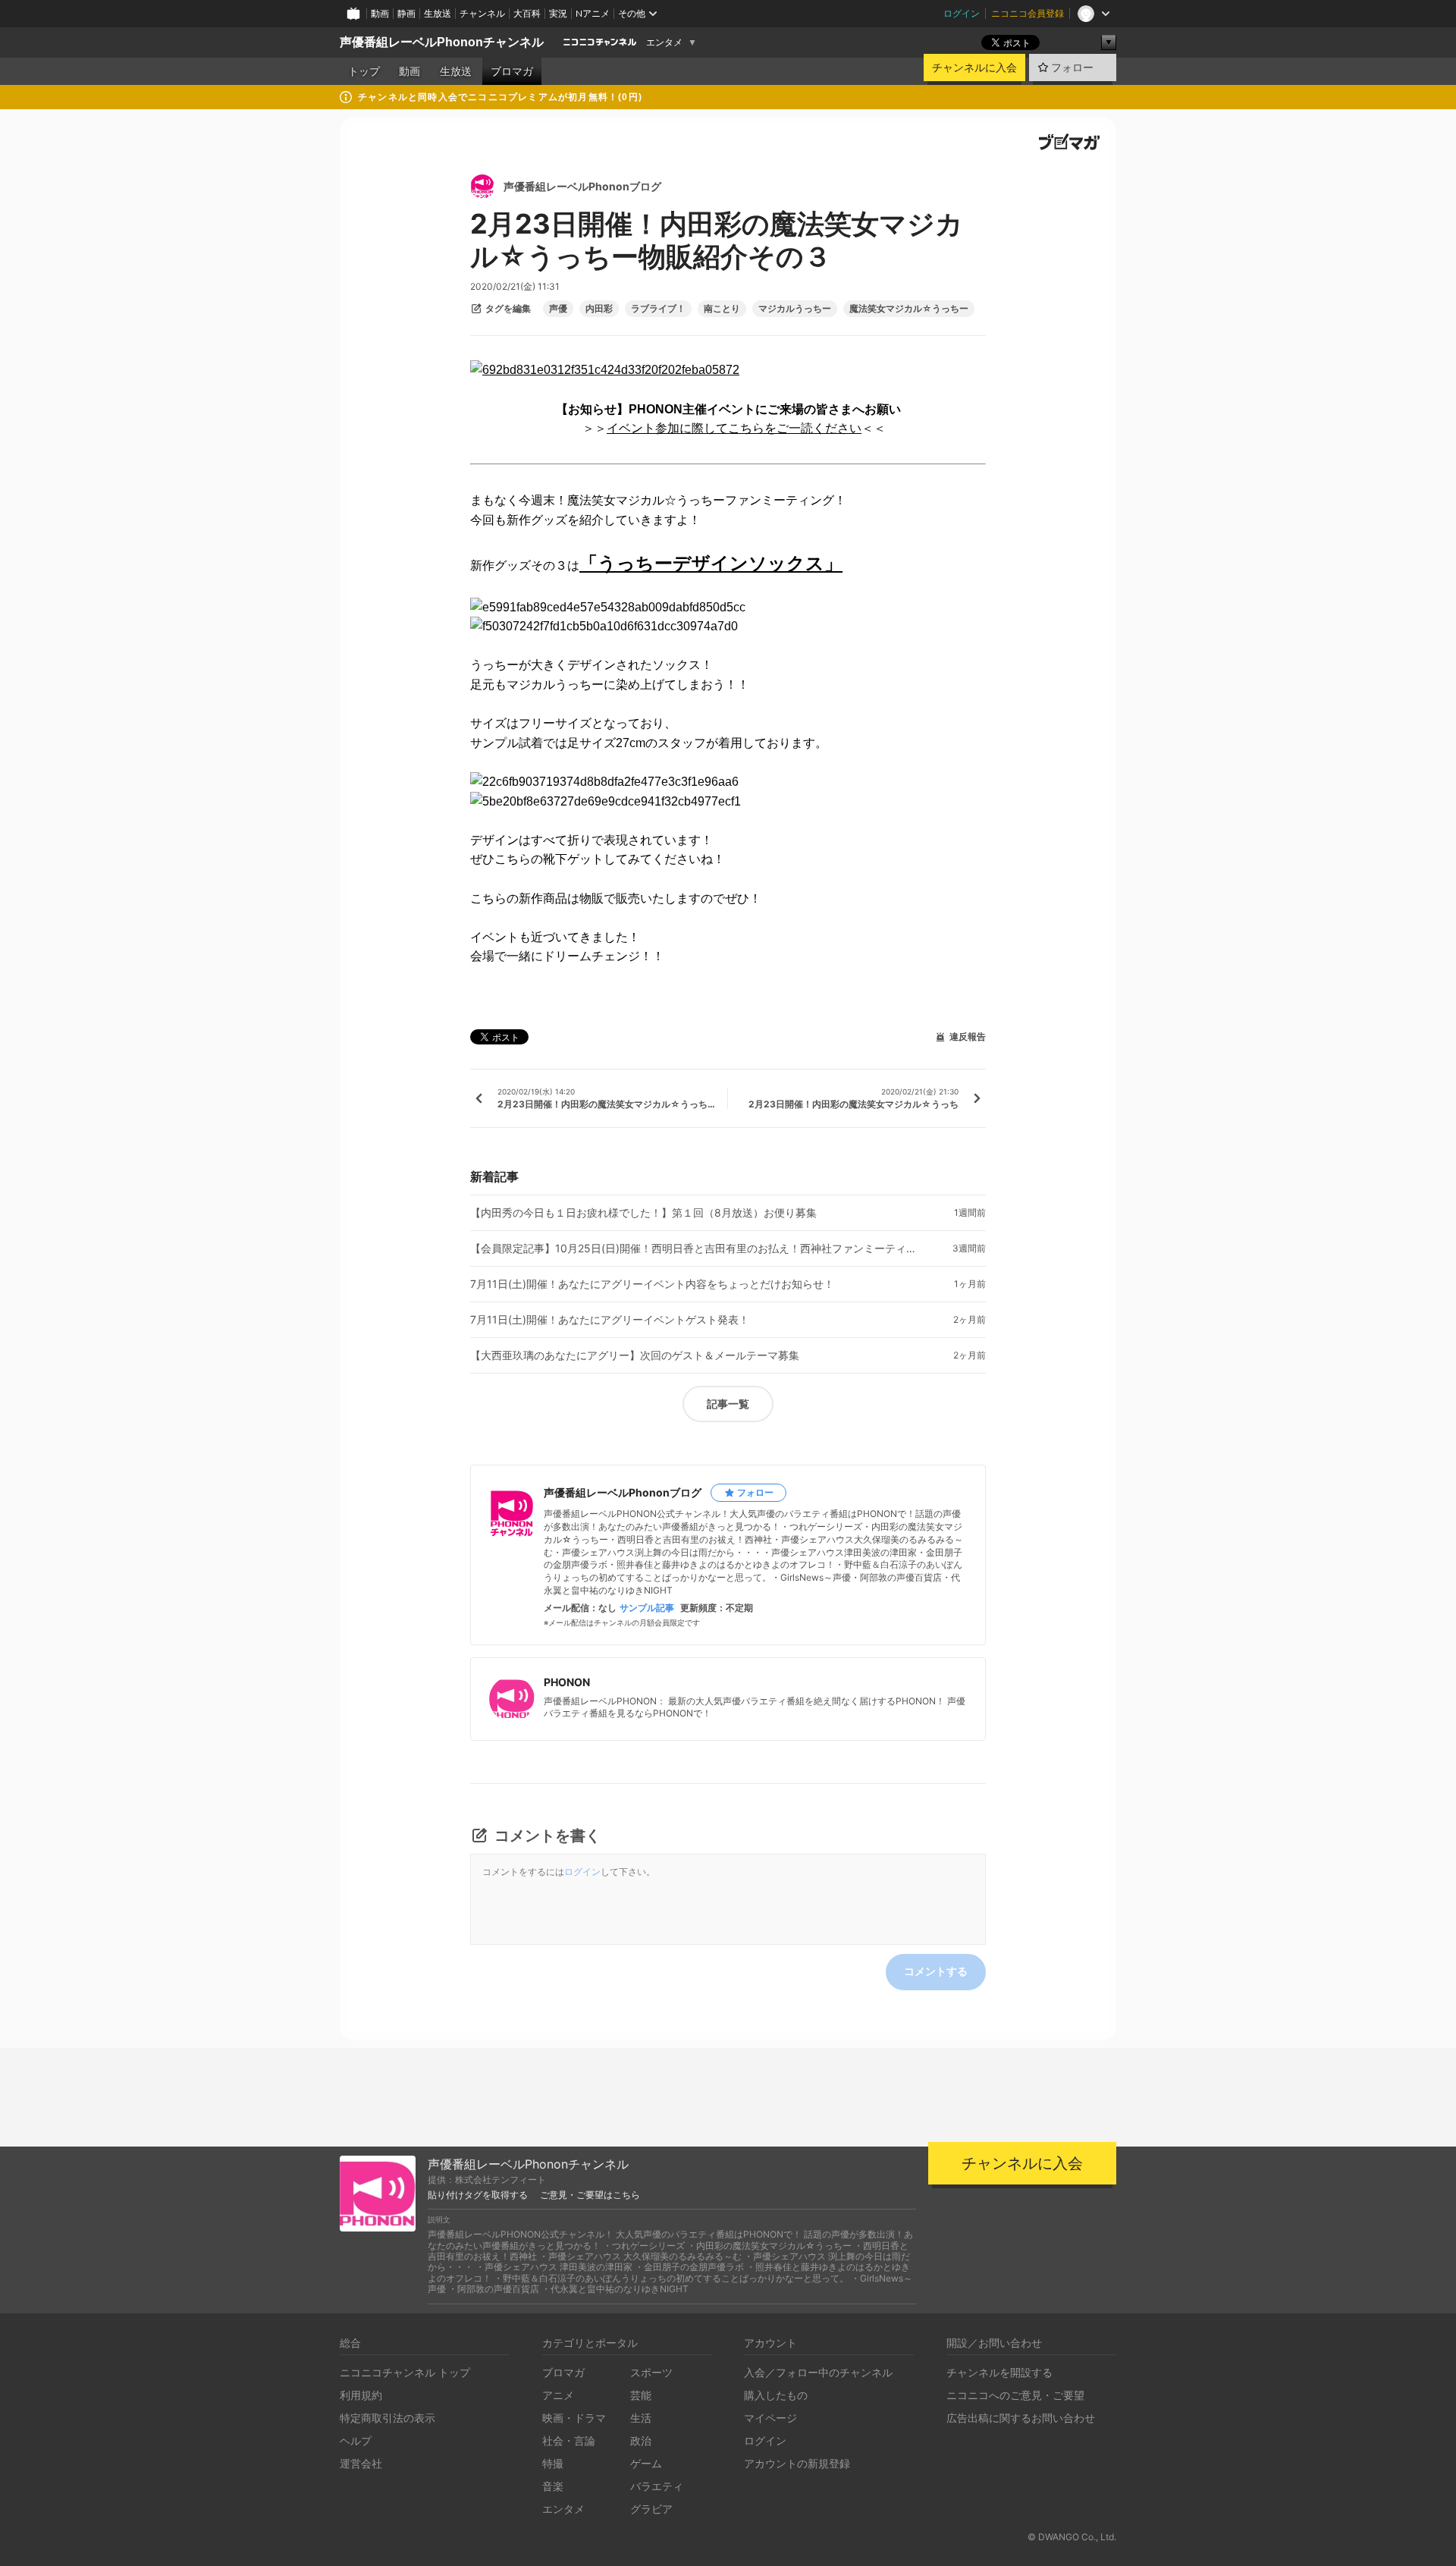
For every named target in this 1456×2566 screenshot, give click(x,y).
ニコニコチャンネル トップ (405, 2372)
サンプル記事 (647, 1608)
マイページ (770, 2418)
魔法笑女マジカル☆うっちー (909, 309)
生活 (641, 2418)
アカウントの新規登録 (797, 2463)
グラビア (651, 2509)
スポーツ (651, 2372)
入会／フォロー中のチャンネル (818, 2372)
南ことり (722, 309)
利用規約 (361, 2395)
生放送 (438, 13)
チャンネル (482, 13)
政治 (641, 2440)
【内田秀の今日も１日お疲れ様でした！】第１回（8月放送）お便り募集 (643, 1213)
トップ (364, 71)
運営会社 (361, 2463)
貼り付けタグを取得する (478, 2195)
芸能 (641, 2395)
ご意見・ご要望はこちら (590, 2195)
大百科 (527, 13)
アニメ (558, 2395)
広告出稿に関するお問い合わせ (1021, 2418)
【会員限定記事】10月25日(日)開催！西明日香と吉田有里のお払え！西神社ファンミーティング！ (698, 1248)
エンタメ (664, 42)
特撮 (553, 2463)
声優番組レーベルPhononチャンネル (442, 42)
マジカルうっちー (795, 309)
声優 (558, 309)
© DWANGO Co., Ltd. (1072, 2537)
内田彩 (599, 309)
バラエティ (657, 2486)
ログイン (962, 13)
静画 (406, 13)
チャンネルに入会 (974, 68)
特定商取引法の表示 (388, 2418)
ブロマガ (512, 71)
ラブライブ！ (658, 309)
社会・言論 (569, 2440)
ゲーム (646, 2463)
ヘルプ (356, 2440)
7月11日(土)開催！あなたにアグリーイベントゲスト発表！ (610, 1320)
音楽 (553, 2486)
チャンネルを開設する (999, 2372)
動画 (380, 13)
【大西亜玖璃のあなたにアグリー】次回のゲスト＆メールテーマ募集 (635, 1355)
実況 (558, 13)
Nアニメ (593, 13)
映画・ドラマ (574, 2418)
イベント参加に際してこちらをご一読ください (734, 428)
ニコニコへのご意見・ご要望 (1015, 2395)
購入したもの (776, 2395)
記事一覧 (728, 1404)
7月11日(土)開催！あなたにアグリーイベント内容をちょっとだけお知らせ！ (652, 1284)
